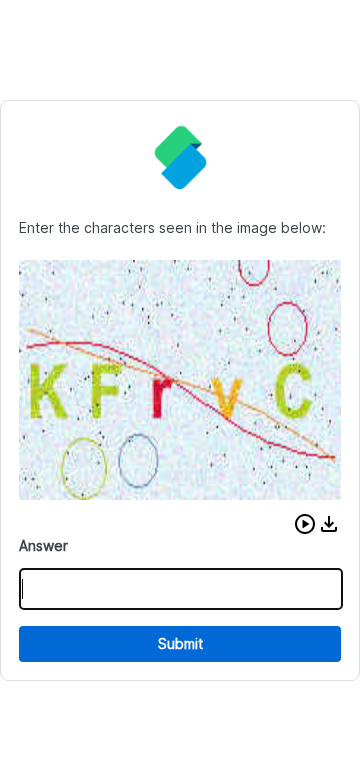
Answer (43, 545)
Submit (180, 643)
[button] (305, 524)
